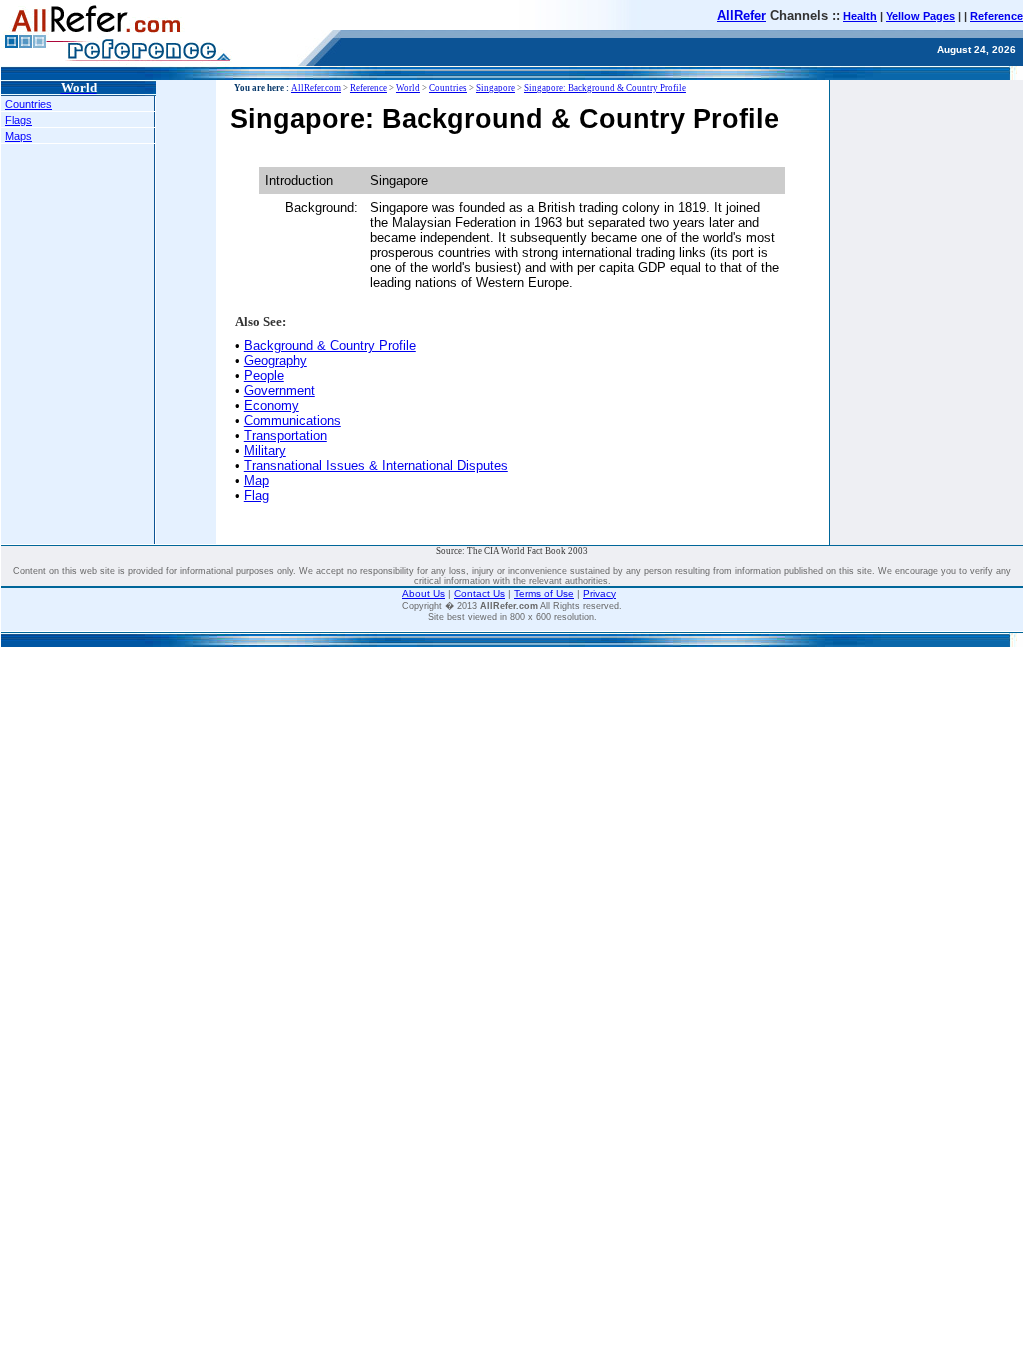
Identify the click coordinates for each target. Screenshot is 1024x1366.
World (408, 88)
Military (265, 450)
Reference (996, 16)
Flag (256, 495)
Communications (292, 420)
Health (860, 16)
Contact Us (479, 593)
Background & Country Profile (330, 345)
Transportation (285, 435)
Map (256, 480)
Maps (18, 136)
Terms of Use (544, 593)
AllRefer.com (316, 88)
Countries (28, 104)
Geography (275, 360)
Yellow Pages (920, 16)
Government (279, 390)
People (264, 375)
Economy (271, 405)
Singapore (495, 88)
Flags (18, 120)
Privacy (599, 593)
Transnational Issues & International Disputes (376, 465)
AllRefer (741, 15)
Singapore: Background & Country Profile (605, 88)
